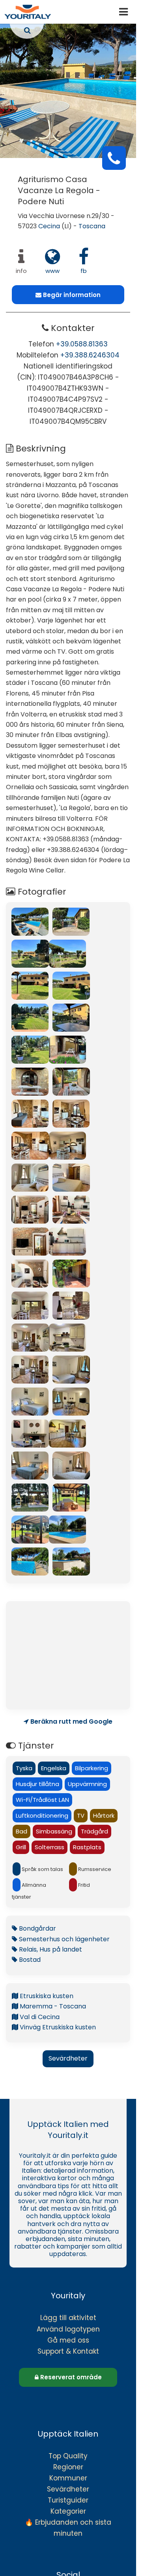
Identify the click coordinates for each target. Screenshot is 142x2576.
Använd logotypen (68, 2329)
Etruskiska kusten (46, 1996)
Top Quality (68, 2456)
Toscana (92, 226)
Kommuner (68, 2478)
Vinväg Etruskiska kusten (57, 2027)
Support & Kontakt (68, 2351)
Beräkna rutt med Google (71, 1722)
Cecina (49, 226)
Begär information (71, 295)
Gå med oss (68, 2340)
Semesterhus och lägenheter (64, 1939)
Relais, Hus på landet (50, 1949)
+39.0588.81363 (82, 344)
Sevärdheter (68, 2058)
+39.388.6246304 (90, 355)
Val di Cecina (39, 2017)
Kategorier (68, 2511)
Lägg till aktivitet (68, 2318)
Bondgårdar (37, 1928)
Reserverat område (70, 2377)
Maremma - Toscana (52, 2006)
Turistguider (68, 2500)
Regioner (68, 2467)
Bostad (29, 1960)
